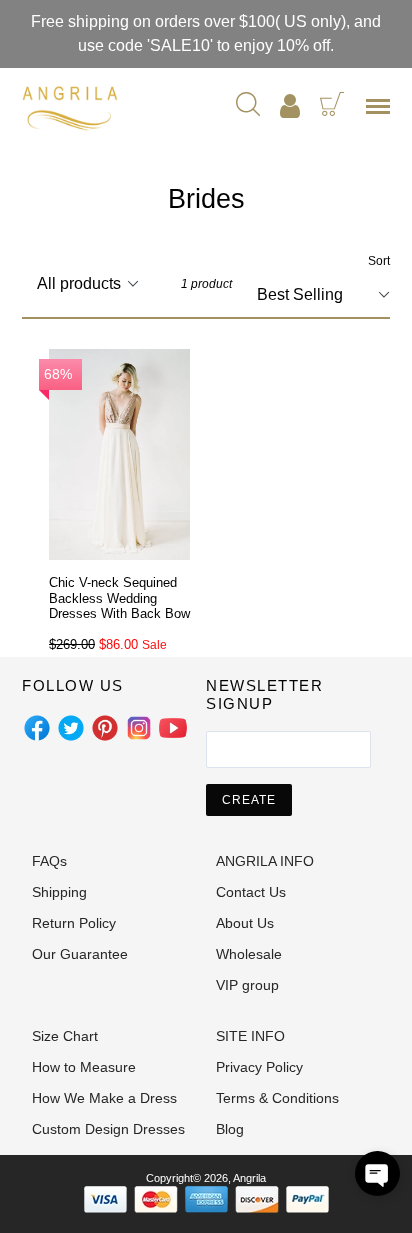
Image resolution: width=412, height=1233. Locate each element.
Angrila (249, 1178)
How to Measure (84, 1067)
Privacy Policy (259, 1067)
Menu (382, 113)
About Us (245, 923)
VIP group (247, 985)
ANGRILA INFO (265, 861)
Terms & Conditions (277, 1098)
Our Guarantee (80, 954)
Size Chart (65, 1036)
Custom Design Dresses (108, 1129)
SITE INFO (250, 1036)
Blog (230, 1129)
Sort (379, 261)
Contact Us (251, 892)
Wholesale (249, 954)
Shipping (59, 892)
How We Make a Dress (104, 1098)
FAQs (49, 861)
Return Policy (74, 923)
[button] (377, 1173)
